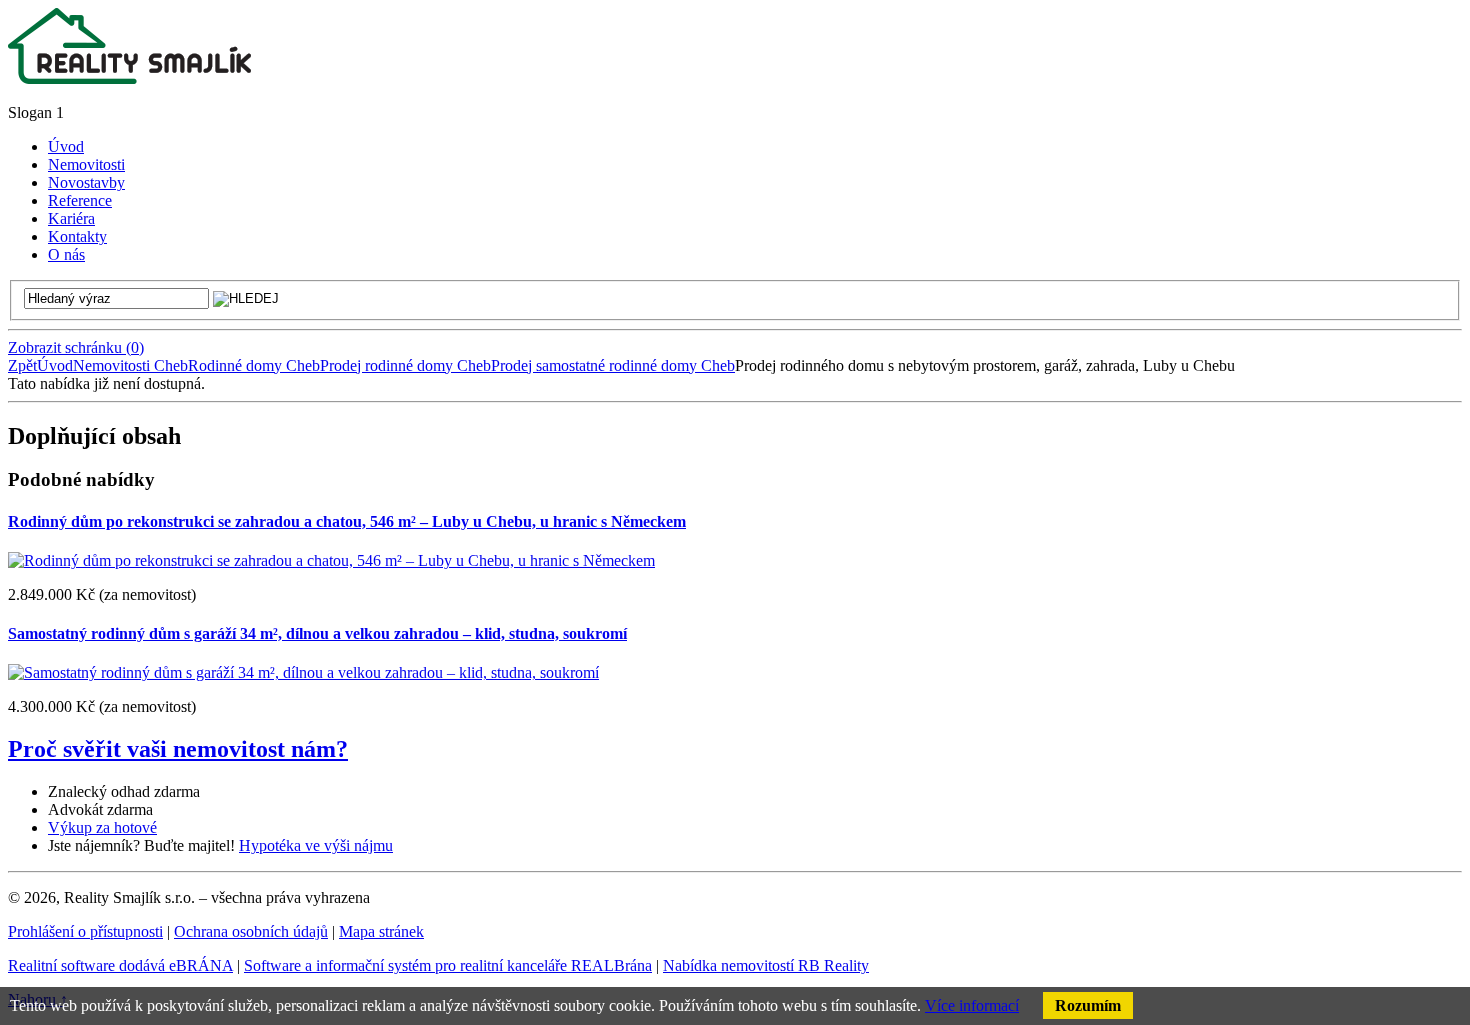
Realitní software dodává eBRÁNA (120, 965)
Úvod (55, 365)
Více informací (972, 1005)
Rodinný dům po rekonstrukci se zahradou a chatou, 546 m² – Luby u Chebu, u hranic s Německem (347, 521)
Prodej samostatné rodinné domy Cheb (613, 365)
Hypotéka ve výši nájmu (316, 845)
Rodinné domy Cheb (254, 365)
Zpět (22, 365)
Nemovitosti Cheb (130, 365)
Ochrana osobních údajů (251, 931)
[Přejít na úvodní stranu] (129, 78)
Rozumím (1088, 1005)
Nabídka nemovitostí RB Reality (766, 965)
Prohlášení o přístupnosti (85, 931)
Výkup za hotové (102, 827)
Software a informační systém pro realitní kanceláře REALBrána (448, 965)
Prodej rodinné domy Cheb (405, 365)
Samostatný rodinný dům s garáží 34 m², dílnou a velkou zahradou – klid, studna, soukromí (317, 633)
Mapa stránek (381, 931)
